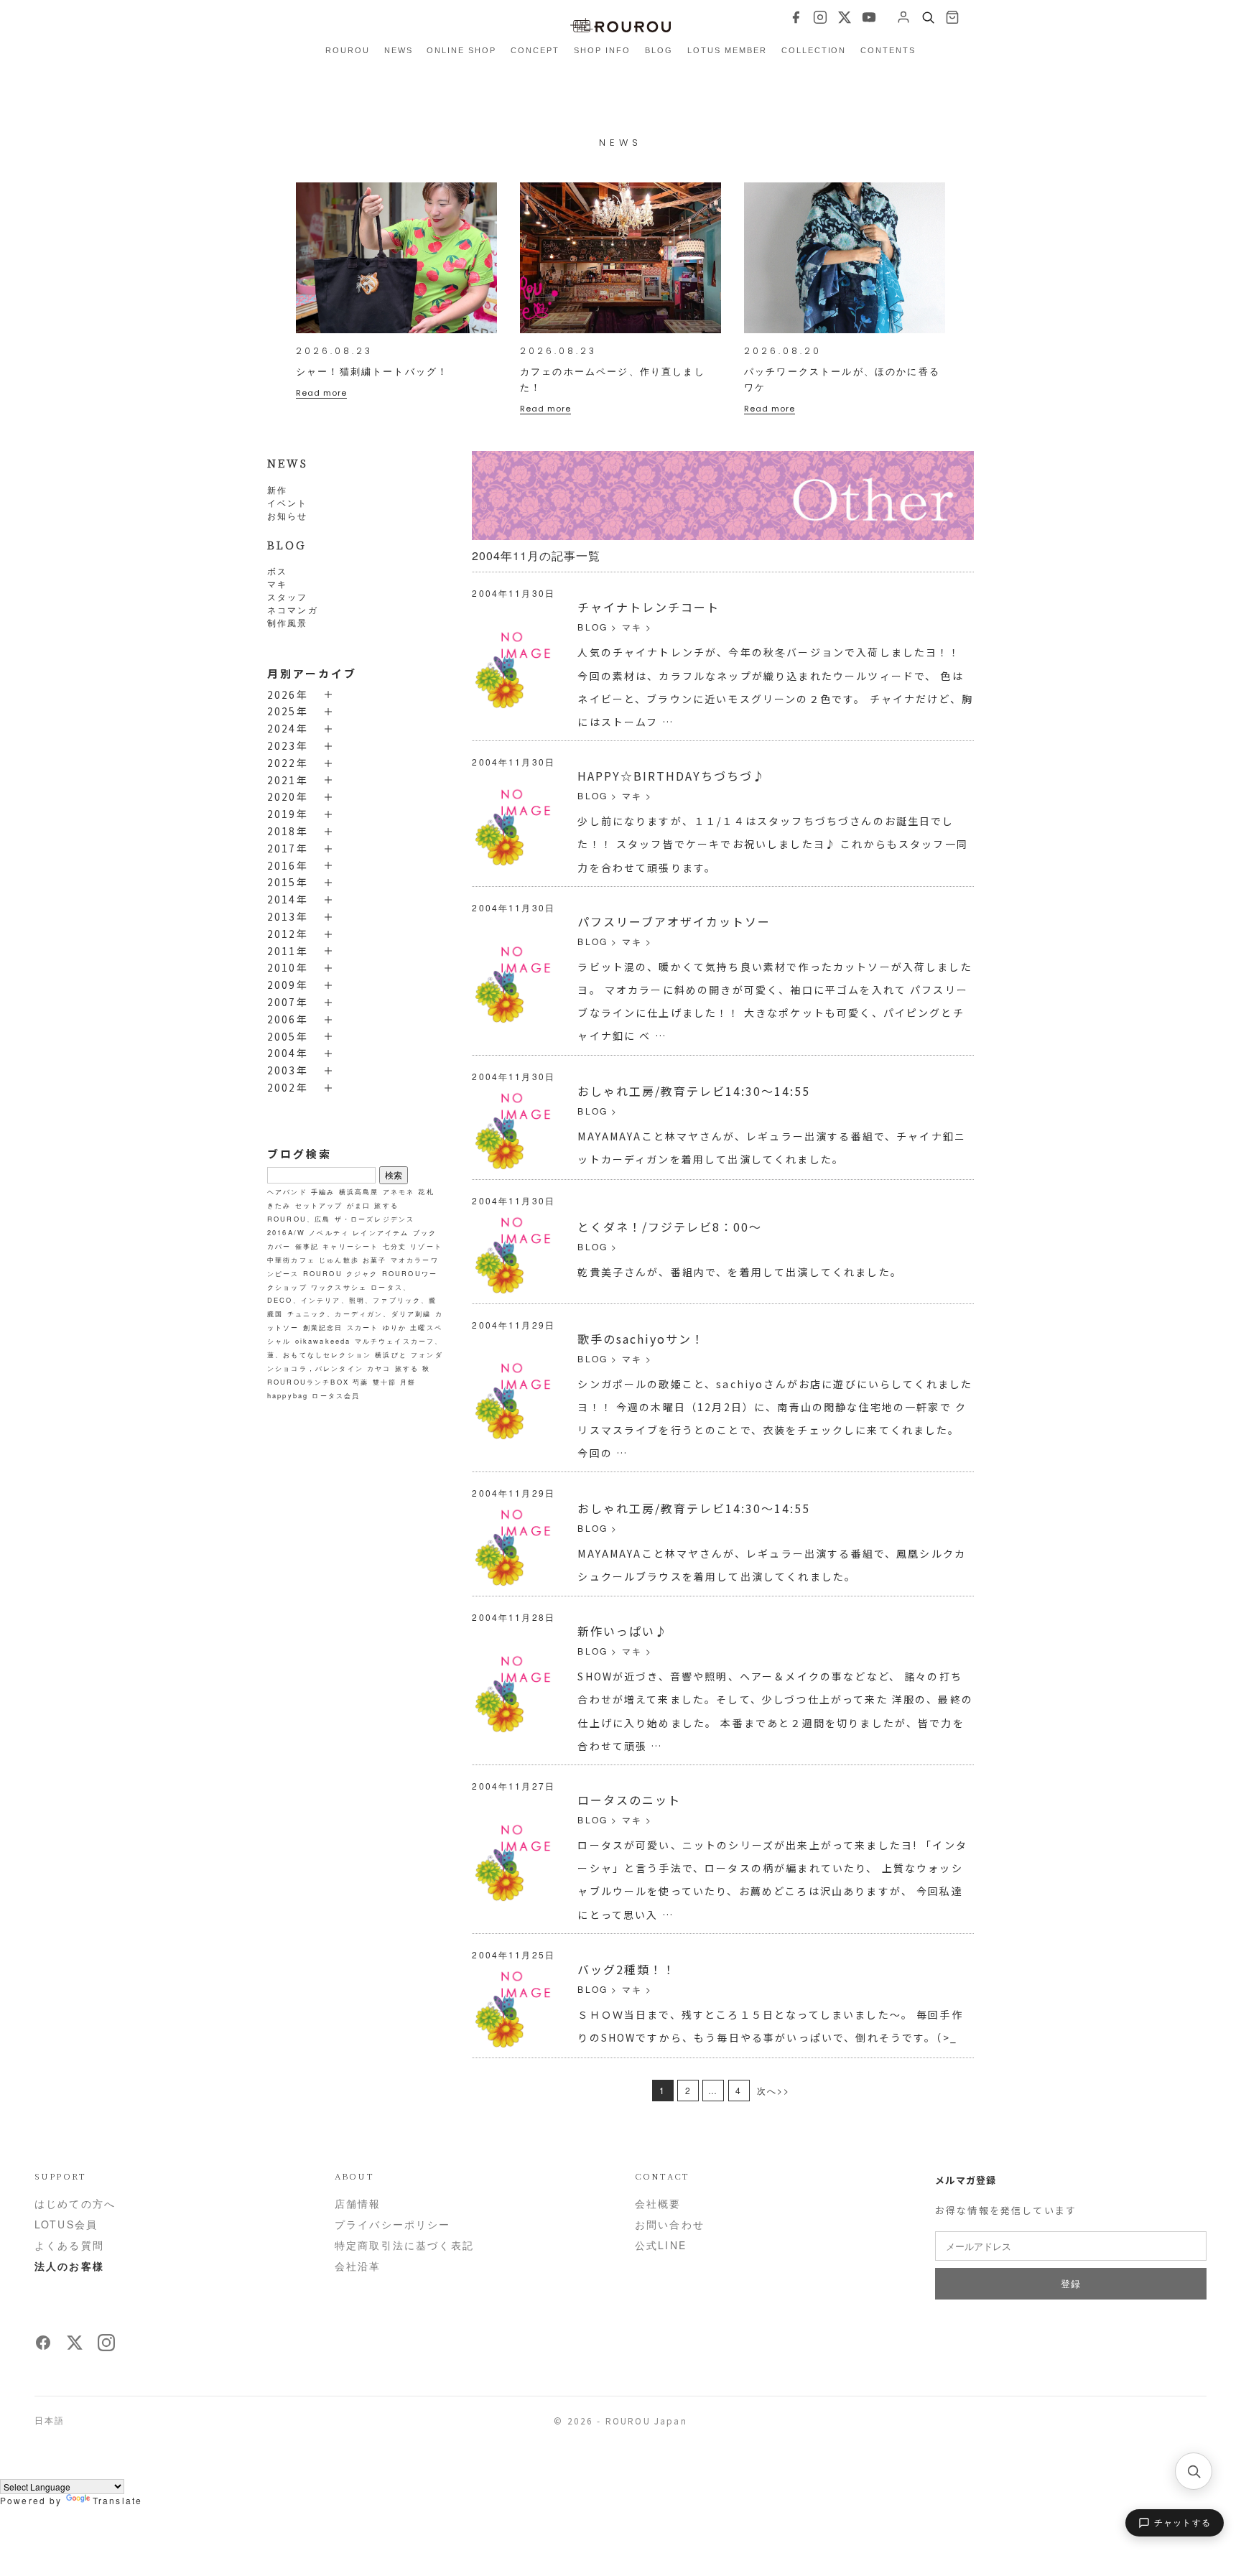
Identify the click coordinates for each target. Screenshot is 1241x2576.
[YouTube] (869, 17)
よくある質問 (69, 2245)
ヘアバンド (287, 1191)
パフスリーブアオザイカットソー (674, 921)
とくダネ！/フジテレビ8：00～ (670, 1227)
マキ (277, 583)
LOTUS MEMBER (727, 50)
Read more (321, 393)
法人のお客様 (69, 2266)
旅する (407, 1368)
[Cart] (952, 17)
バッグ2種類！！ (627, 1969)
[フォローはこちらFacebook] (43, 2347)
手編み (323, 1191)
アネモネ (399, 1191)
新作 (277, 489)
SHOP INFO (602, 50)
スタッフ (288, 596)
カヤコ (379, 1368)
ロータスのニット (629, 1800)
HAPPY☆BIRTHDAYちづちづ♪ (671, 776)
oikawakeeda (323, 1341)
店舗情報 (358, 2203)
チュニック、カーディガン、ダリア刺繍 (359, 1313)
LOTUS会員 (66, 2224)
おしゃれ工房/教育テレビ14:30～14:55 (694, 1091)
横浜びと (391, 1354)
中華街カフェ (291, 1260)
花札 (426, 1191)
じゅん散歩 (339, 1260)
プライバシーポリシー (393, 2224)
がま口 (359, 1205)
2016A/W (286, 1232)
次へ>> (774, 2090)
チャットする (1182, 2523)
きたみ (279, 1205)
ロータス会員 (336, 1395)
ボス (277, 571)
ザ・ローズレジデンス (375, 1219)
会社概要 (658, 2203)
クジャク (362, 1273)
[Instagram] (820, 17)
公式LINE (661, 2245)
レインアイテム (381, 1232)
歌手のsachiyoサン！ (641, 1339)
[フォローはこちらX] (75, 2347)
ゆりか (395, 1327)
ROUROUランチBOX (308, 1382)
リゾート (426, 1246)
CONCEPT (535, 50)
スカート (363, 1327)
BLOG (659, 50)
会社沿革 (358, 2266)
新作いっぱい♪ (623, 1631)
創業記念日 (323, 1327)
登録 (1070, 2283)
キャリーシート (350, 1246)
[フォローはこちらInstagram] (106, 2347)
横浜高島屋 (359, 1191)
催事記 (307, 1246)
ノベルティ (329, 1232)
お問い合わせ (670, 2224)
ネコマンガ (293, 609)
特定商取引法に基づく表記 (404, 2245)
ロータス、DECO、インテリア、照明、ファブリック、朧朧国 (352, 1300)
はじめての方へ (75, 2203)
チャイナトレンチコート (649, 607)
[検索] (1194, 2471)
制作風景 (288, 622)
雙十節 (385, 1382)
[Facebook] (796, 17)
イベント (288, 502)
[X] (845, 17)
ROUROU (348, 50)
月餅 (408, 1382)
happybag (288, 1395)
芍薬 (361, 1382)
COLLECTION (814, 50)
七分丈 (395, 1246)
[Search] (928, 17)
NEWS (399, 50)
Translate (117, 2500)
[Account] (903, 17)
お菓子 (375, 1260)
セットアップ (319, 1205)
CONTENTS (888, 50)
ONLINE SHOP (461, 50)
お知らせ (288, 515)
